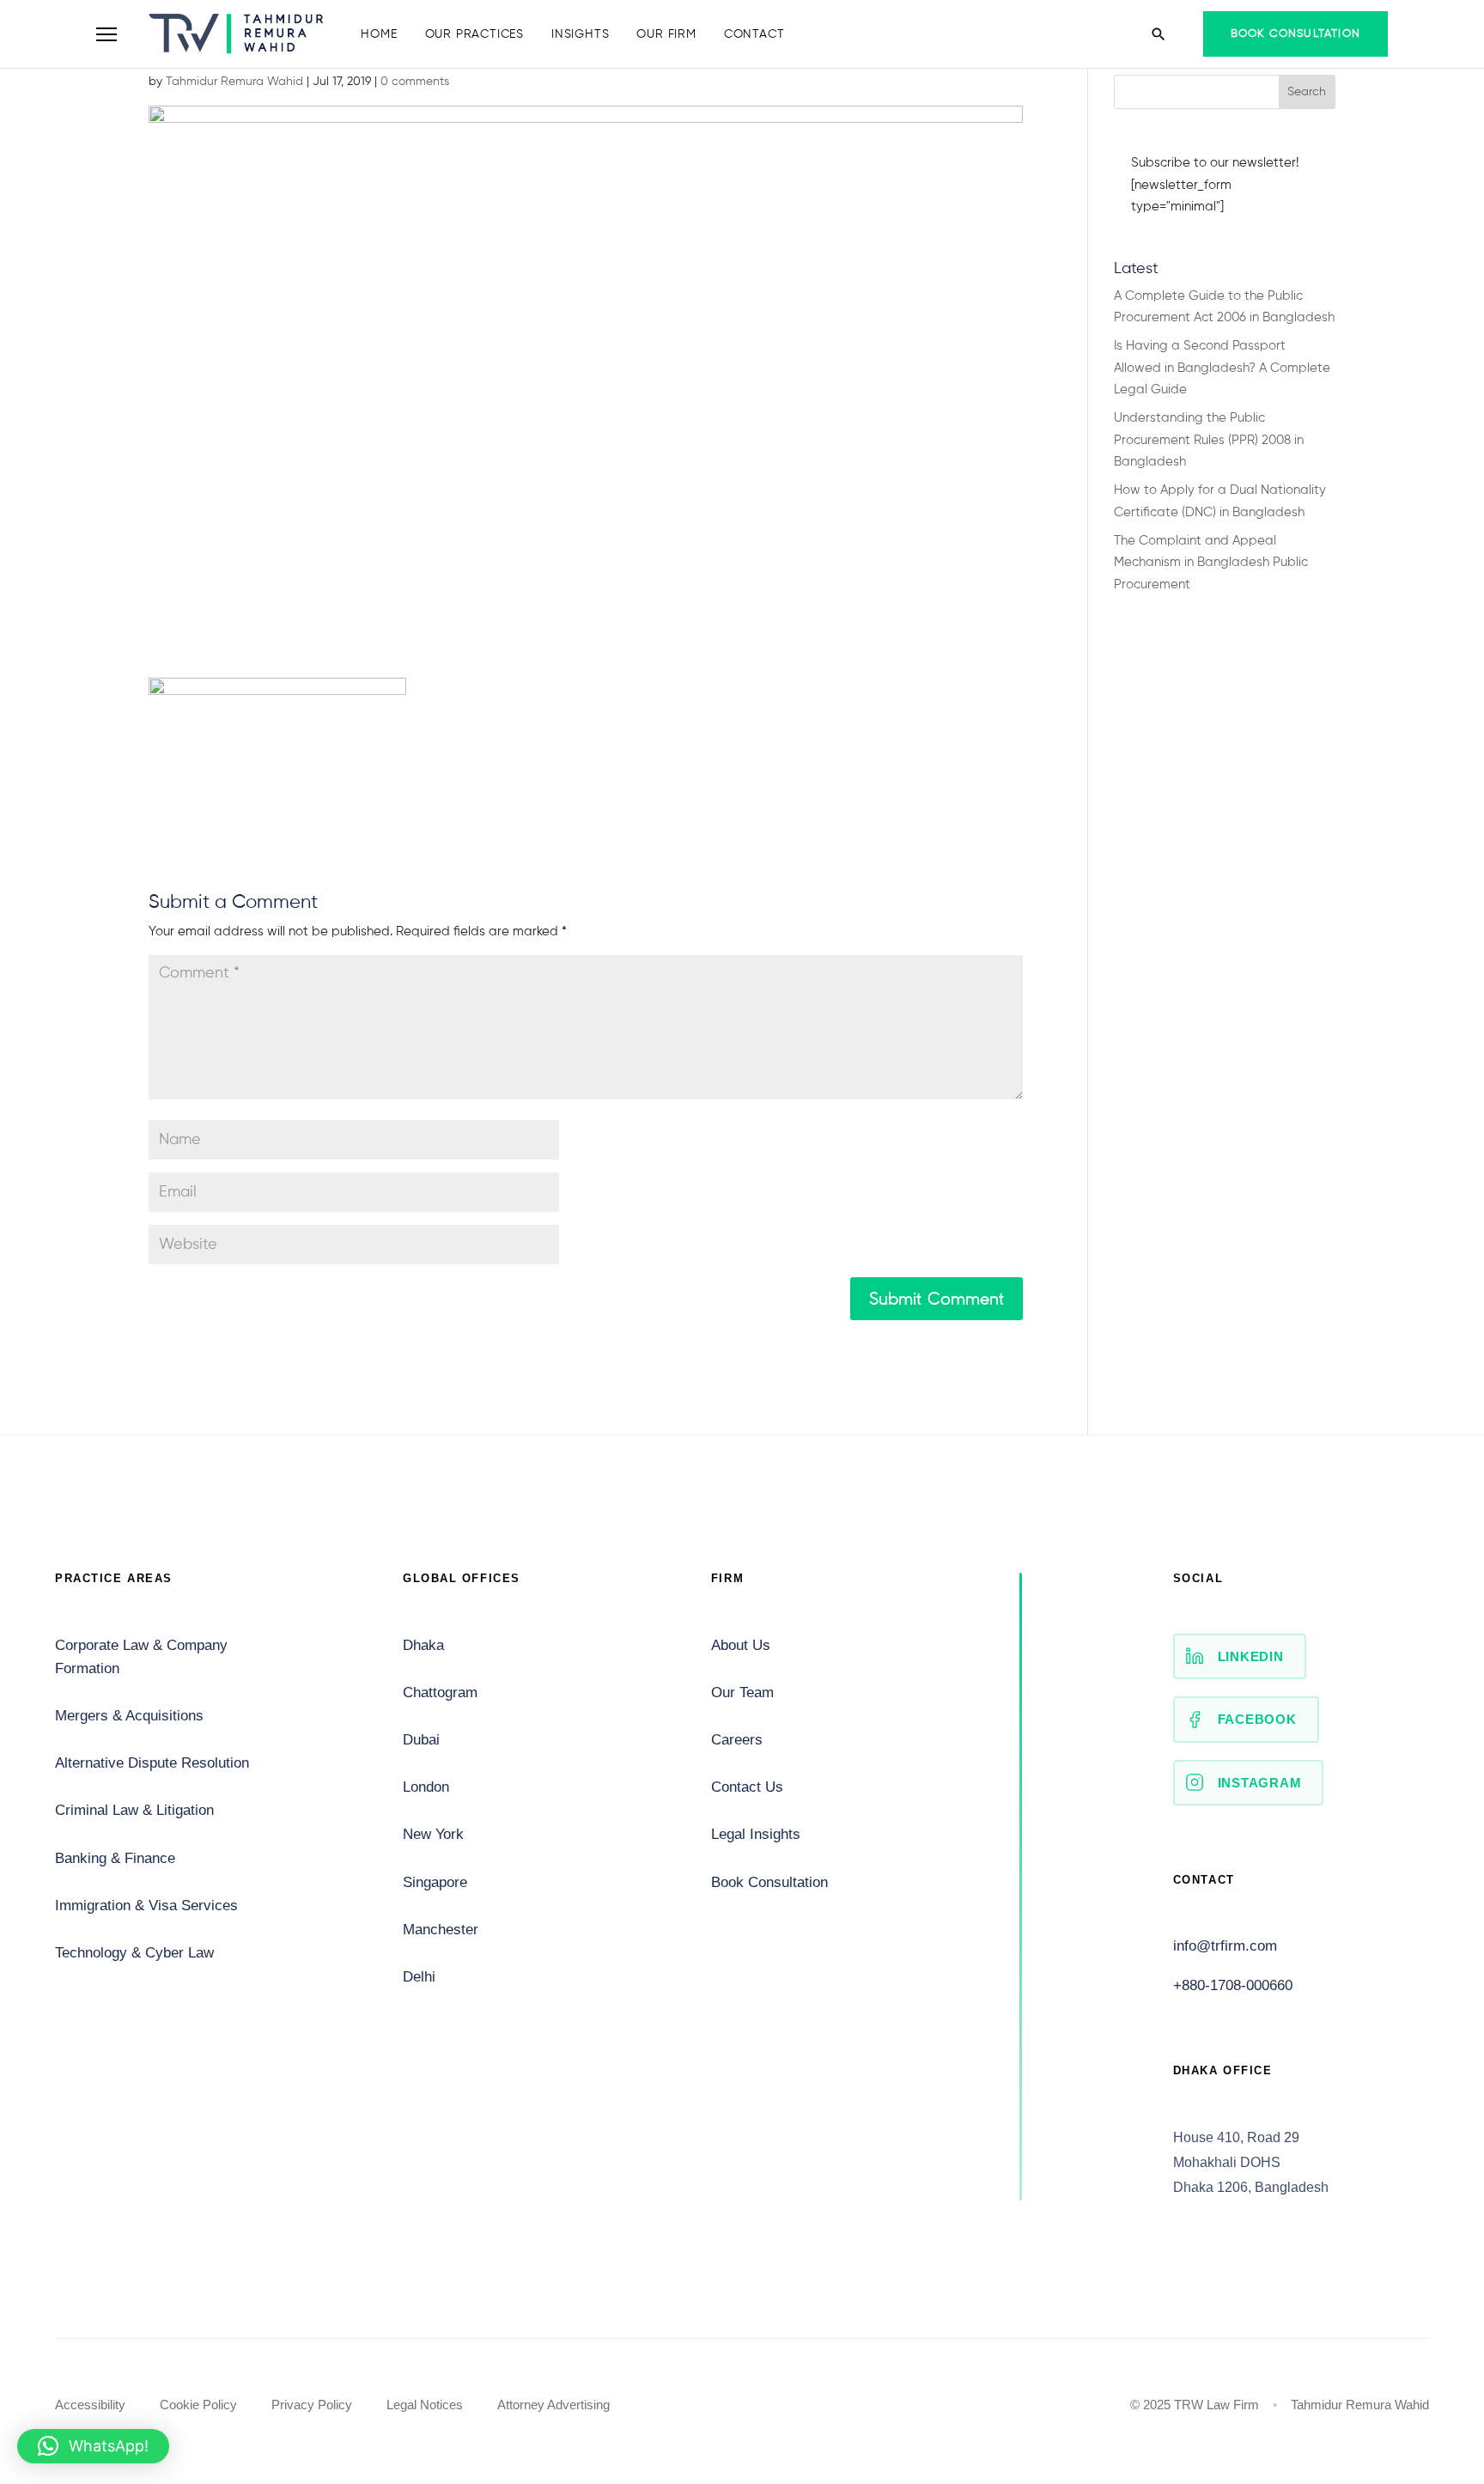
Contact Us (747, 1787)
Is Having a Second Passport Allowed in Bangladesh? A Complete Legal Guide (1222, 368)
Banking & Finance (115, 1858)
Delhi (419, 1977)
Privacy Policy (312, 2405)
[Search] (1159, 34)
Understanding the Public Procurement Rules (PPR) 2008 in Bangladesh (1209, 440)
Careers (737, 1740)
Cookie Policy (198, 2405)
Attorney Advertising (553, 2405)
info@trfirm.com (1225, 1946)
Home (379, 34)
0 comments (415, 82)
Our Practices (474, 34)
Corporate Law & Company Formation (141, 1657)
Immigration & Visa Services (146, 1906)
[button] (93, 2446)
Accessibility (90, 2405)
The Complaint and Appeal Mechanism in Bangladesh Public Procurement (1211, 563)
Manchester (441, 1930)
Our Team (742, 1693)
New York (433, 1834)
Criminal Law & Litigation (134, 1810)
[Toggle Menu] (106, 34)
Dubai (421, 1740)
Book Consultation (1295, 34)
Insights (580, 34)
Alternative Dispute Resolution (152, 1763)
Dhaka (423, 1645)
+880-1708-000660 (1233, 1985)
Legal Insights (756, 1834)
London (426, 1787)
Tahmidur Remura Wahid (234, 82)
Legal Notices (425, 2405)
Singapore (435, 1882)
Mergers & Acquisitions (129, 1716)
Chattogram (440, 1693)
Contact (754, 34)
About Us (741, 1645)
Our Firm (666, 34)
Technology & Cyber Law (134, 1953)
